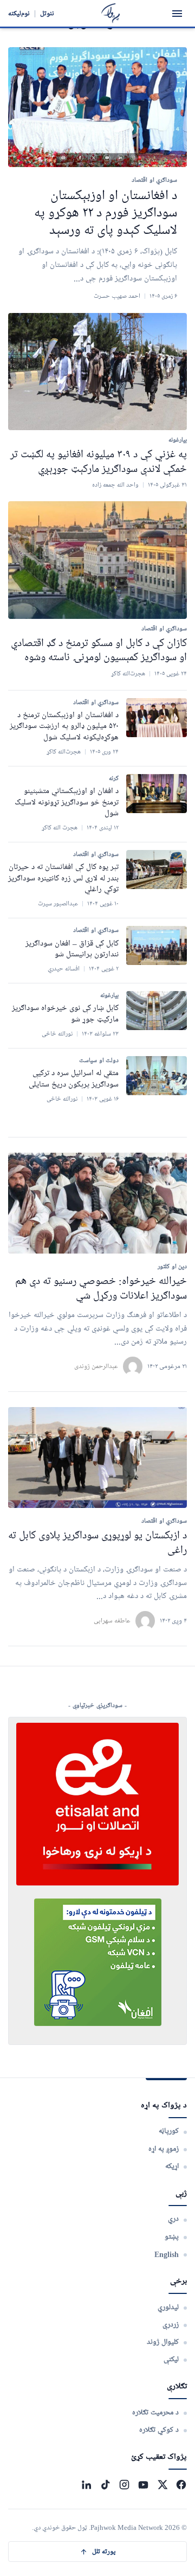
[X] (162, 2485)
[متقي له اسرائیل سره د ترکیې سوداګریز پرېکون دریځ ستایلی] (157, 1076)
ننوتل (47, 13)
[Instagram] (124, 2485)
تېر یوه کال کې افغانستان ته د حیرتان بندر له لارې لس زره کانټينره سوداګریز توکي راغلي (63, 878)
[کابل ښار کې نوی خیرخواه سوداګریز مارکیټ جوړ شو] (157, 1011)
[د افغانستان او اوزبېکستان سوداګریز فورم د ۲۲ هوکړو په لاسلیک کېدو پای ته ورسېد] (97, 107)
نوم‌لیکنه (19, 13)
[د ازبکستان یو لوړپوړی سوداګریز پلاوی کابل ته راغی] (97, 1458)
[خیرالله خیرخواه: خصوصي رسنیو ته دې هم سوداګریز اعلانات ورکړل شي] (97, 1203)
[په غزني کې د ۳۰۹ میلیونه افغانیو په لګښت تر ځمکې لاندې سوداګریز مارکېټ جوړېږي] (97, 372)
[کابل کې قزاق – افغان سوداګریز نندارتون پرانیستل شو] (157, 945)
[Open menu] (177, 14)
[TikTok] (105, 2485)
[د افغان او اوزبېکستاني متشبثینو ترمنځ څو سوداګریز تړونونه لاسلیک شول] (157, 794)
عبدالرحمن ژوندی (96, 1366)
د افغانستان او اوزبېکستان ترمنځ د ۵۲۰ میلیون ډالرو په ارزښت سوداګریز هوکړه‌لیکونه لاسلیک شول (64, 727)
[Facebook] (181, 2485)
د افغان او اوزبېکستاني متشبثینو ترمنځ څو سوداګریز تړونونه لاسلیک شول (67, 803)
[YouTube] (143, 2485)
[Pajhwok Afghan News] (111, 13)
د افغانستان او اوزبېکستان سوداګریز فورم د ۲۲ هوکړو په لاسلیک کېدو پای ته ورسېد (106, 213)
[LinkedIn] (86, 2485)
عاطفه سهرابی (112, 1621)
